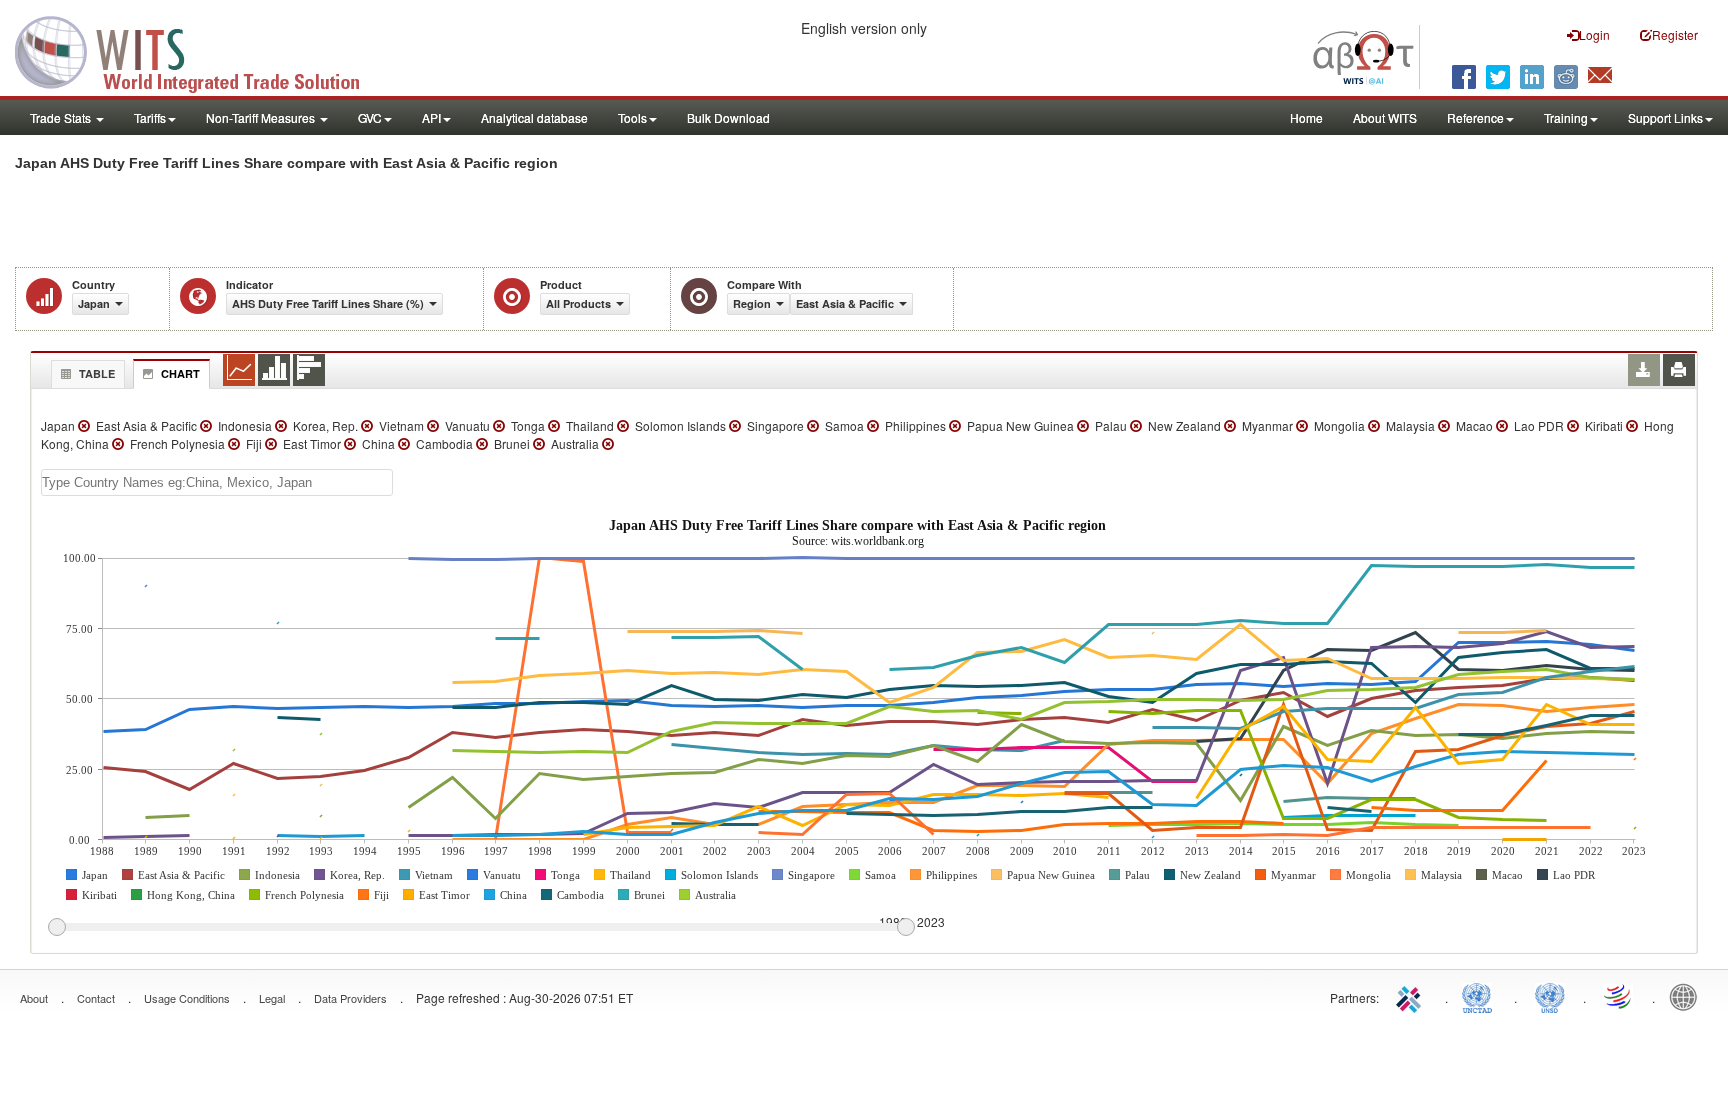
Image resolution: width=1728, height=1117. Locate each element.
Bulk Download (728, 117)
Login (1594, 34)
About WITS (1385, 117)
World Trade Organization (1619, 996)
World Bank (1688, 996)
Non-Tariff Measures (262, 117)
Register (1675, 34)
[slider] (481, 928)
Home (1306, 117)
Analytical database (534, 117)
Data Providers (350, 998)
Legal (272, 998)
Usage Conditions (187, 998)
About (34, 998)
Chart (180, 373)
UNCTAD (1481, 996)
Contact (96, 998)
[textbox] (217, 482)
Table (97, 373)
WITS (200, 50)
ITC (1412, 996)
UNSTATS (1550, 996)
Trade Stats (62, 117)
